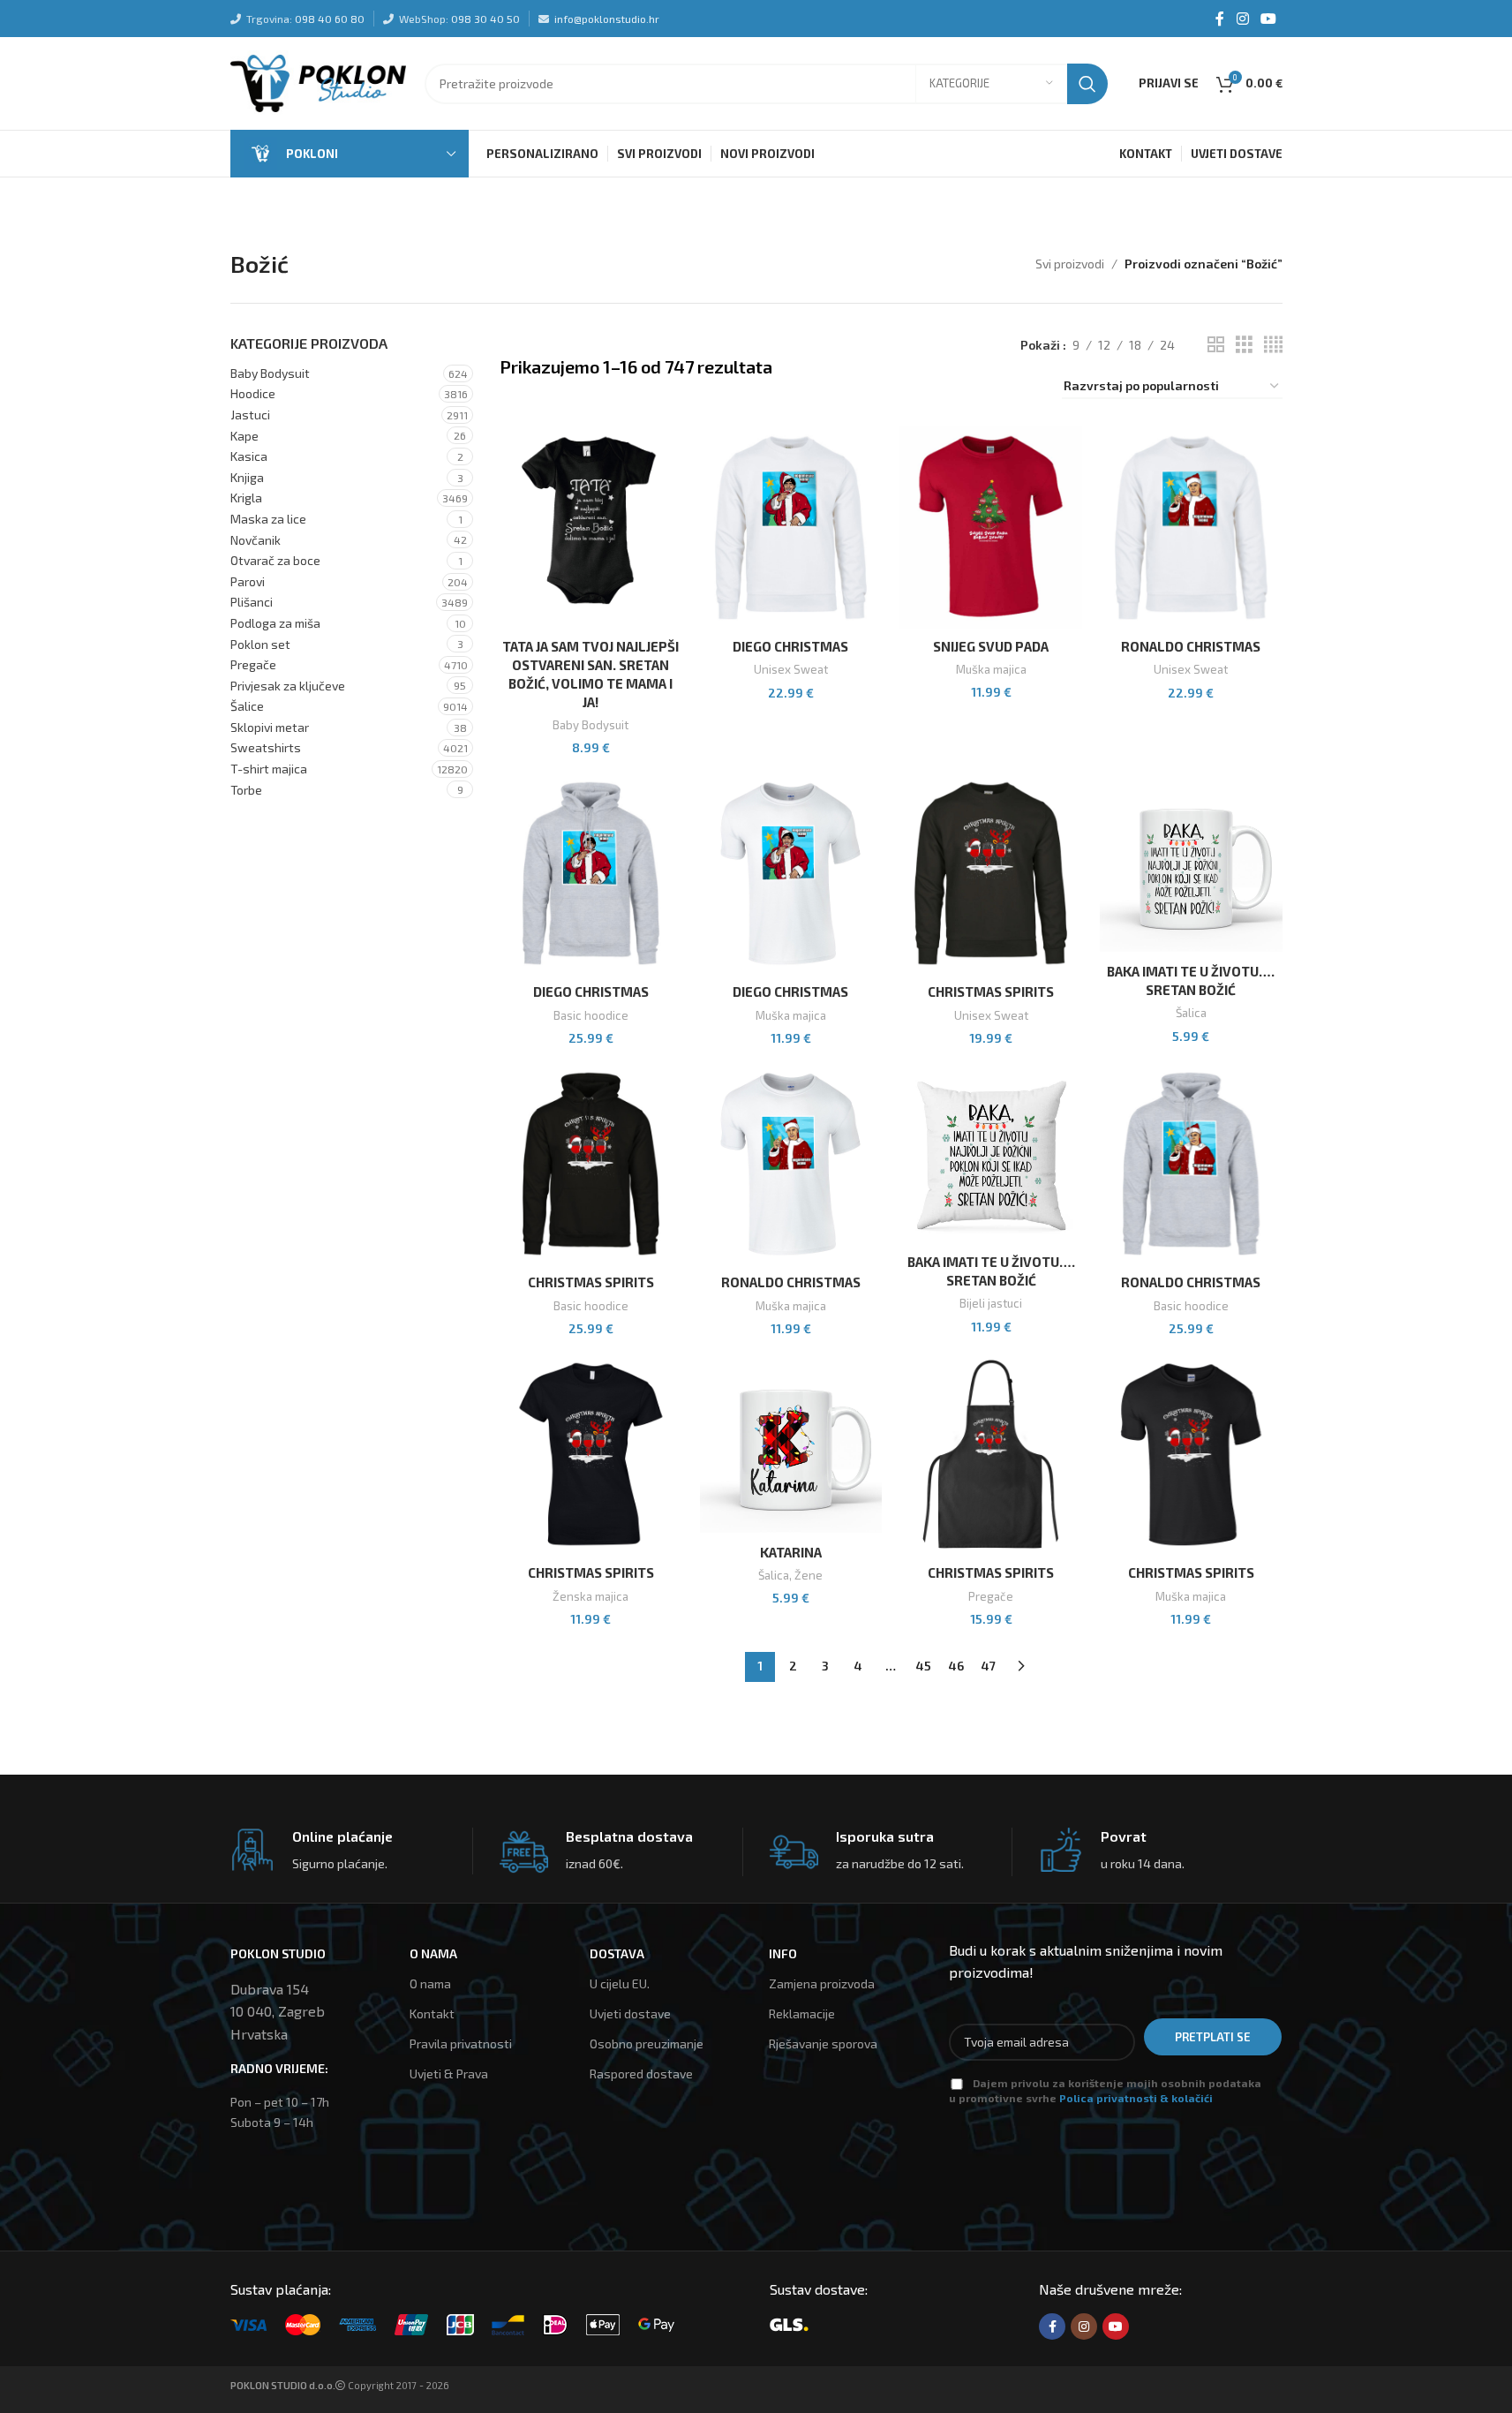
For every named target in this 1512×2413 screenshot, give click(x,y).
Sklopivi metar (270, 727)
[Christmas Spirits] (991, 873)
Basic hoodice (591, 1015)
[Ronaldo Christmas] (1191, 527)
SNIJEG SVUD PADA (991, 646)
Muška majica (991, 669)
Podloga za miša (275, 623)
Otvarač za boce (275, 560)
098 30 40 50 (485, 19)
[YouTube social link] (1268, 19)
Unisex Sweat (791, 669)
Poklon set (260, 644)
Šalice (247, 706)
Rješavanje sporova (823, 2044)
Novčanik (256, 540)
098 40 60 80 (330, 19)
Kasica (249, 456)
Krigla (246, 498)
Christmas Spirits (991, 992)
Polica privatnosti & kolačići (1136, 2098)
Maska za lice (268, 519)
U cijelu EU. (620, 1983)
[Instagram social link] (1242, 19)
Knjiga (247, 477)
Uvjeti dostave (630, 2013)
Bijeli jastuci (991, 1303)
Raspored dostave (641, 2074)
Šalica (1191, 1013)
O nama (430, 1983)
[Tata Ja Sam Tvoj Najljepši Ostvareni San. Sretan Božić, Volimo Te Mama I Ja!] (591, 527)
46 (956, 1666)
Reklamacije (802, 2013)
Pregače (253, 664)
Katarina (791, 1552)
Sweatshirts (266, 747)
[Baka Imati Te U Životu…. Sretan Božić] (1191, 863)
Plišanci (252, 602)
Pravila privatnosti (461, 2044)
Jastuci (250, 415)
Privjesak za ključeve (288, 686)
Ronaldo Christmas (1191, 646)
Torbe (246, 790)
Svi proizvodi (1070, 264)
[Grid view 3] (1244, 345)
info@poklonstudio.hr (607, 19)
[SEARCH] (1087, 84)
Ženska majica (591, 1596)
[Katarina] (791, 1444)
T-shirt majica (269, 769)
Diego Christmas (790, 646)
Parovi (248, 581)
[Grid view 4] (1273, 345)
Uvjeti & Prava (449, 2074)
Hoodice (253, 393)
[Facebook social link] (1220, 19)
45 (924, 1666)
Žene (809, 1575)
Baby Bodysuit (270, 373)
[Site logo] (319, 82)
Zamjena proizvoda (822, 1983)
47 (989, 1666)
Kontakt (432, 2013)
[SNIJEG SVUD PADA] (991, 527)
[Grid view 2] (1216, 345)
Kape (244, 436)
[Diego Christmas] (791, 527)
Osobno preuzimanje (647, 2044)
